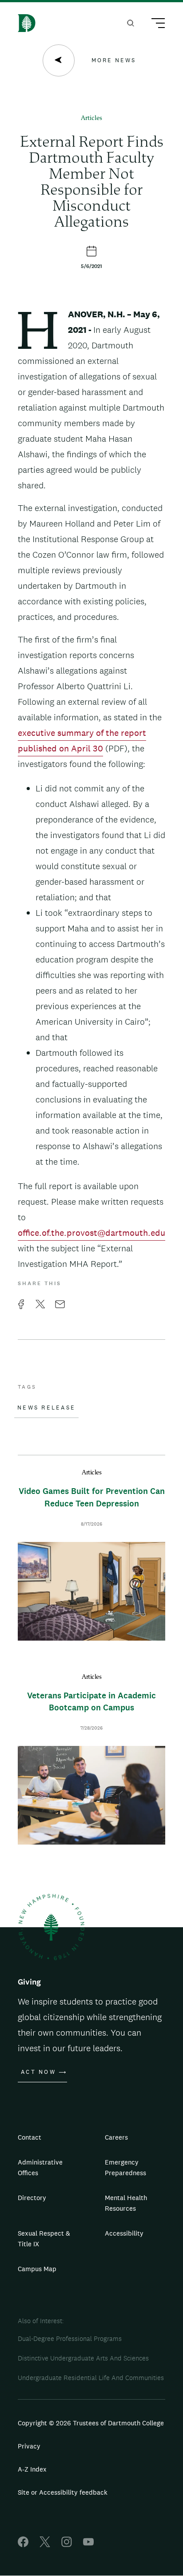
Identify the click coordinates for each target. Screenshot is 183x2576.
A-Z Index (32, 2469)
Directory (32, 2198)
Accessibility (124, 2233)
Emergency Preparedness (125, 2167)
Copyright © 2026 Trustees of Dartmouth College (91, 2423)
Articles (91, 118)
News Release (46, 1408)
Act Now (38, 2072)
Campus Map (37, 2269)
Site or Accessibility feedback (63, 2492)
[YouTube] (88, 2545)
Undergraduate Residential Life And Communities (91, 2378)
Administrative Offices (40, 2167)
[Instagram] (67, 2545)
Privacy (29, 2446)
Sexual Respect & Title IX (44, 2239)
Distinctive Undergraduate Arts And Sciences (83, 2358)
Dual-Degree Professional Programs (70, 2338)
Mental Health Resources (126, 2203)
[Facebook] (23, 2545)
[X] (45, 2545)
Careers (116, 2137)
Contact (30, 2137)
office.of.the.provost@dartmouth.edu (91, 1233)
